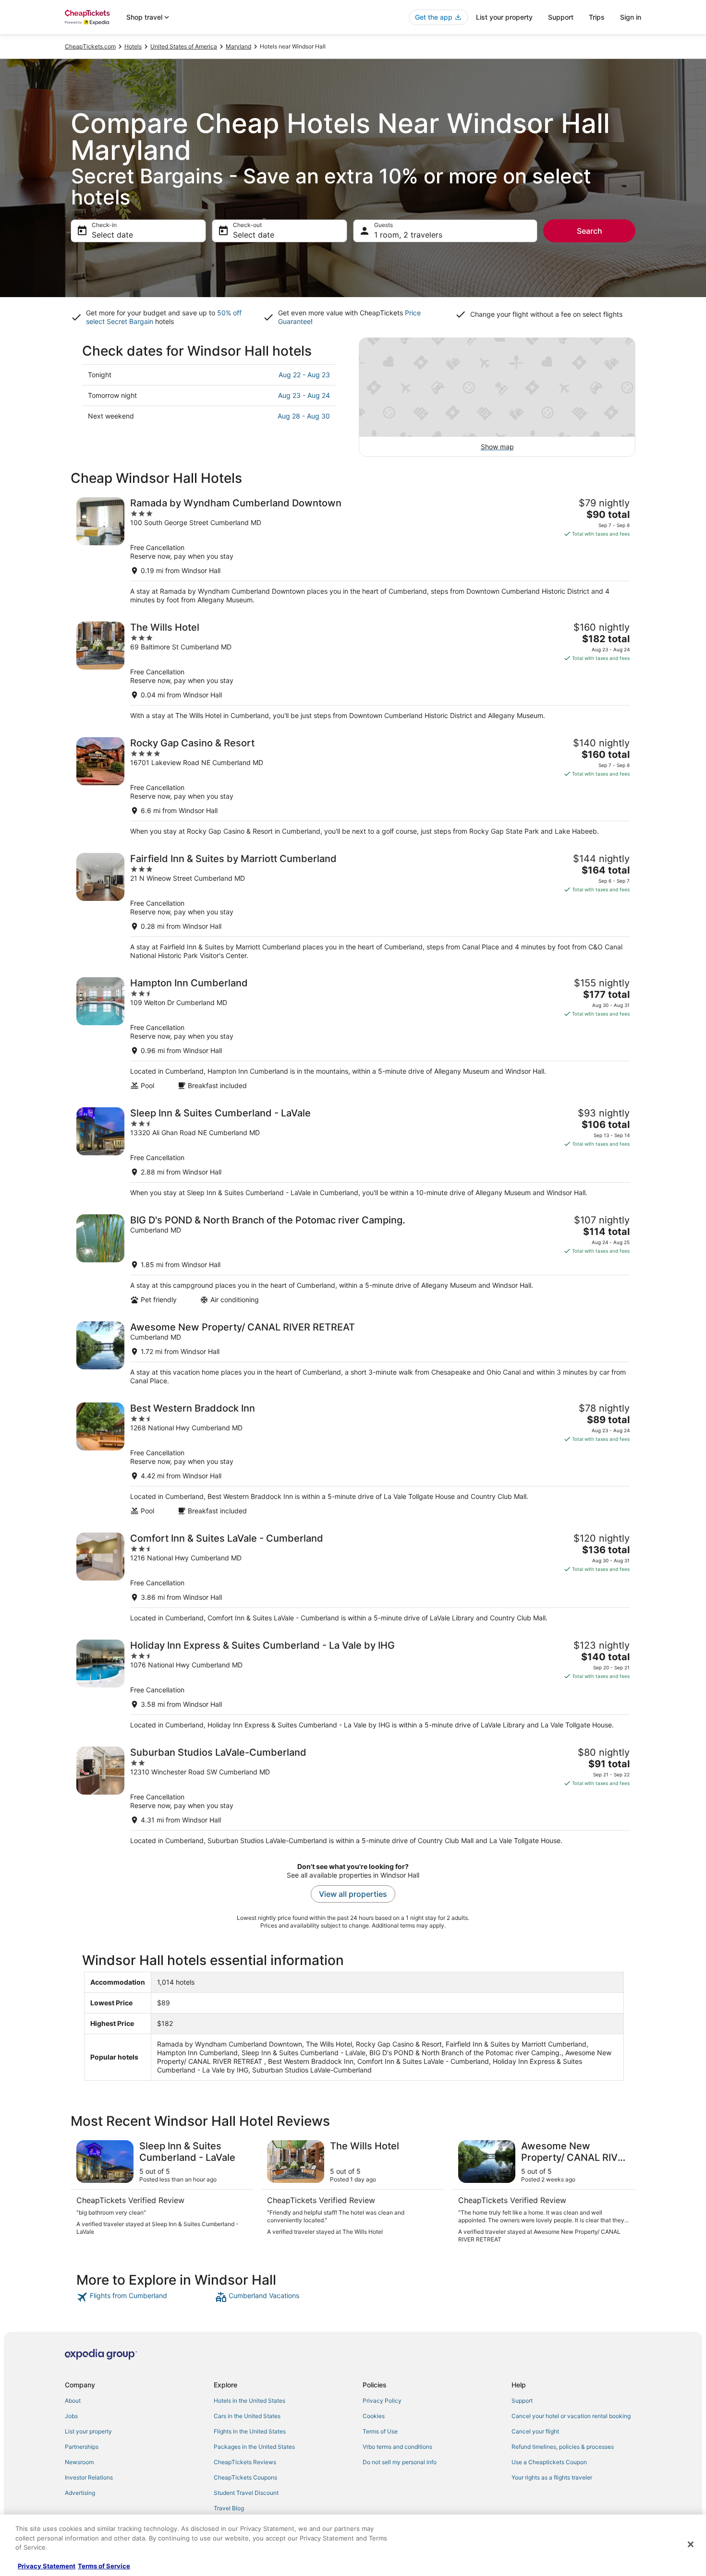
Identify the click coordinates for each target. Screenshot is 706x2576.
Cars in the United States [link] (247, 2416)
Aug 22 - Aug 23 (304, 375)
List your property (504, 17)
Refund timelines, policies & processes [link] (563, 2447)
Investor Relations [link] (89, 2477)
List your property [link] (88, 2431)
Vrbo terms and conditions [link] (397, 2447)
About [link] (73, 2401)
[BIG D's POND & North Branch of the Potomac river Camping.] (353, 1259)
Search (590, 231)
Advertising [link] (80, 2493)
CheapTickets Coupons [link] (245, 2477)
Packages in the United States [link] (254, 2447)
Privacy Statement (47, 2566)
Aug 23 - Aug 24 (304, 395)
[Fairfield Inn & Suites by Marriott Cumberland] (353, 906)
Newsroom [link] (79, 2462)
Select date (112, 235)
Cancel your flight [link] (535, 2431)
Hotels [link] (133, 46)
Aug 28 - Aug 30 (304, 416)
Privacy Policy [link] (382, 2401)
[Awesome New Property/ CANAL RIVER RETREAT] (353, 1353)
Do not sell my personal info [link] (400, 2462)
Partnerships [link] (82, 2447)
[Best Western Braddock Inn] (353, 1459)
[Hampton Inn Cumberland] (353, 1034)
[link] (145, 2297)
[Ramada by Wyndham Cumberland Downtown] (353, 551)
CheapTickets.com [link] (90, 46)
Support (561, 17)
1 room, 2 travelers (408, 235)
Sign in (631, 17)
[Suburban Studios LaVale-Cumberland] (353, 1796)
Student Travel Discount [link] (246, 2493)
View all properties (353, 1894)
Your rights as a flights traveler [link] (552, 2477)
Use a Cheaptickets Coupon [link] (549, 2462)
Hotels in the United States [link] (250, 2401)
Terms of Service (104, 2566)
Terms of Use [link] (380, 2431)
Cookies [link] (374, 2416)
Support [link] (522, 2401)
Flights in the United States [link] (250, 2431)
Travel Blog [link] (229, 2508)
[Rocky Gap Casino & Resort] (353, 786)
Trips (597, 17)
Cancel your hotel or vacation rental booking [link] (571, 2416)
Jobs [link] (71, 2416)
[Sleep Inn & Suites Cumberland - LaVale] (353, 1152)
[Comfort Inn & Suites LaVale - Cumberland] (353, 1577)
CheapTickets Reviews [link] (245, 2462)
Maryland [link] (238, 46)
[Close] (691, 2544)
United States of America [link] (184, 46)
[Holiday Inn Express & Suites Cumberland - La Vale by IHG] (353, 1684)
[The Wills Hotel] (353, 671)
